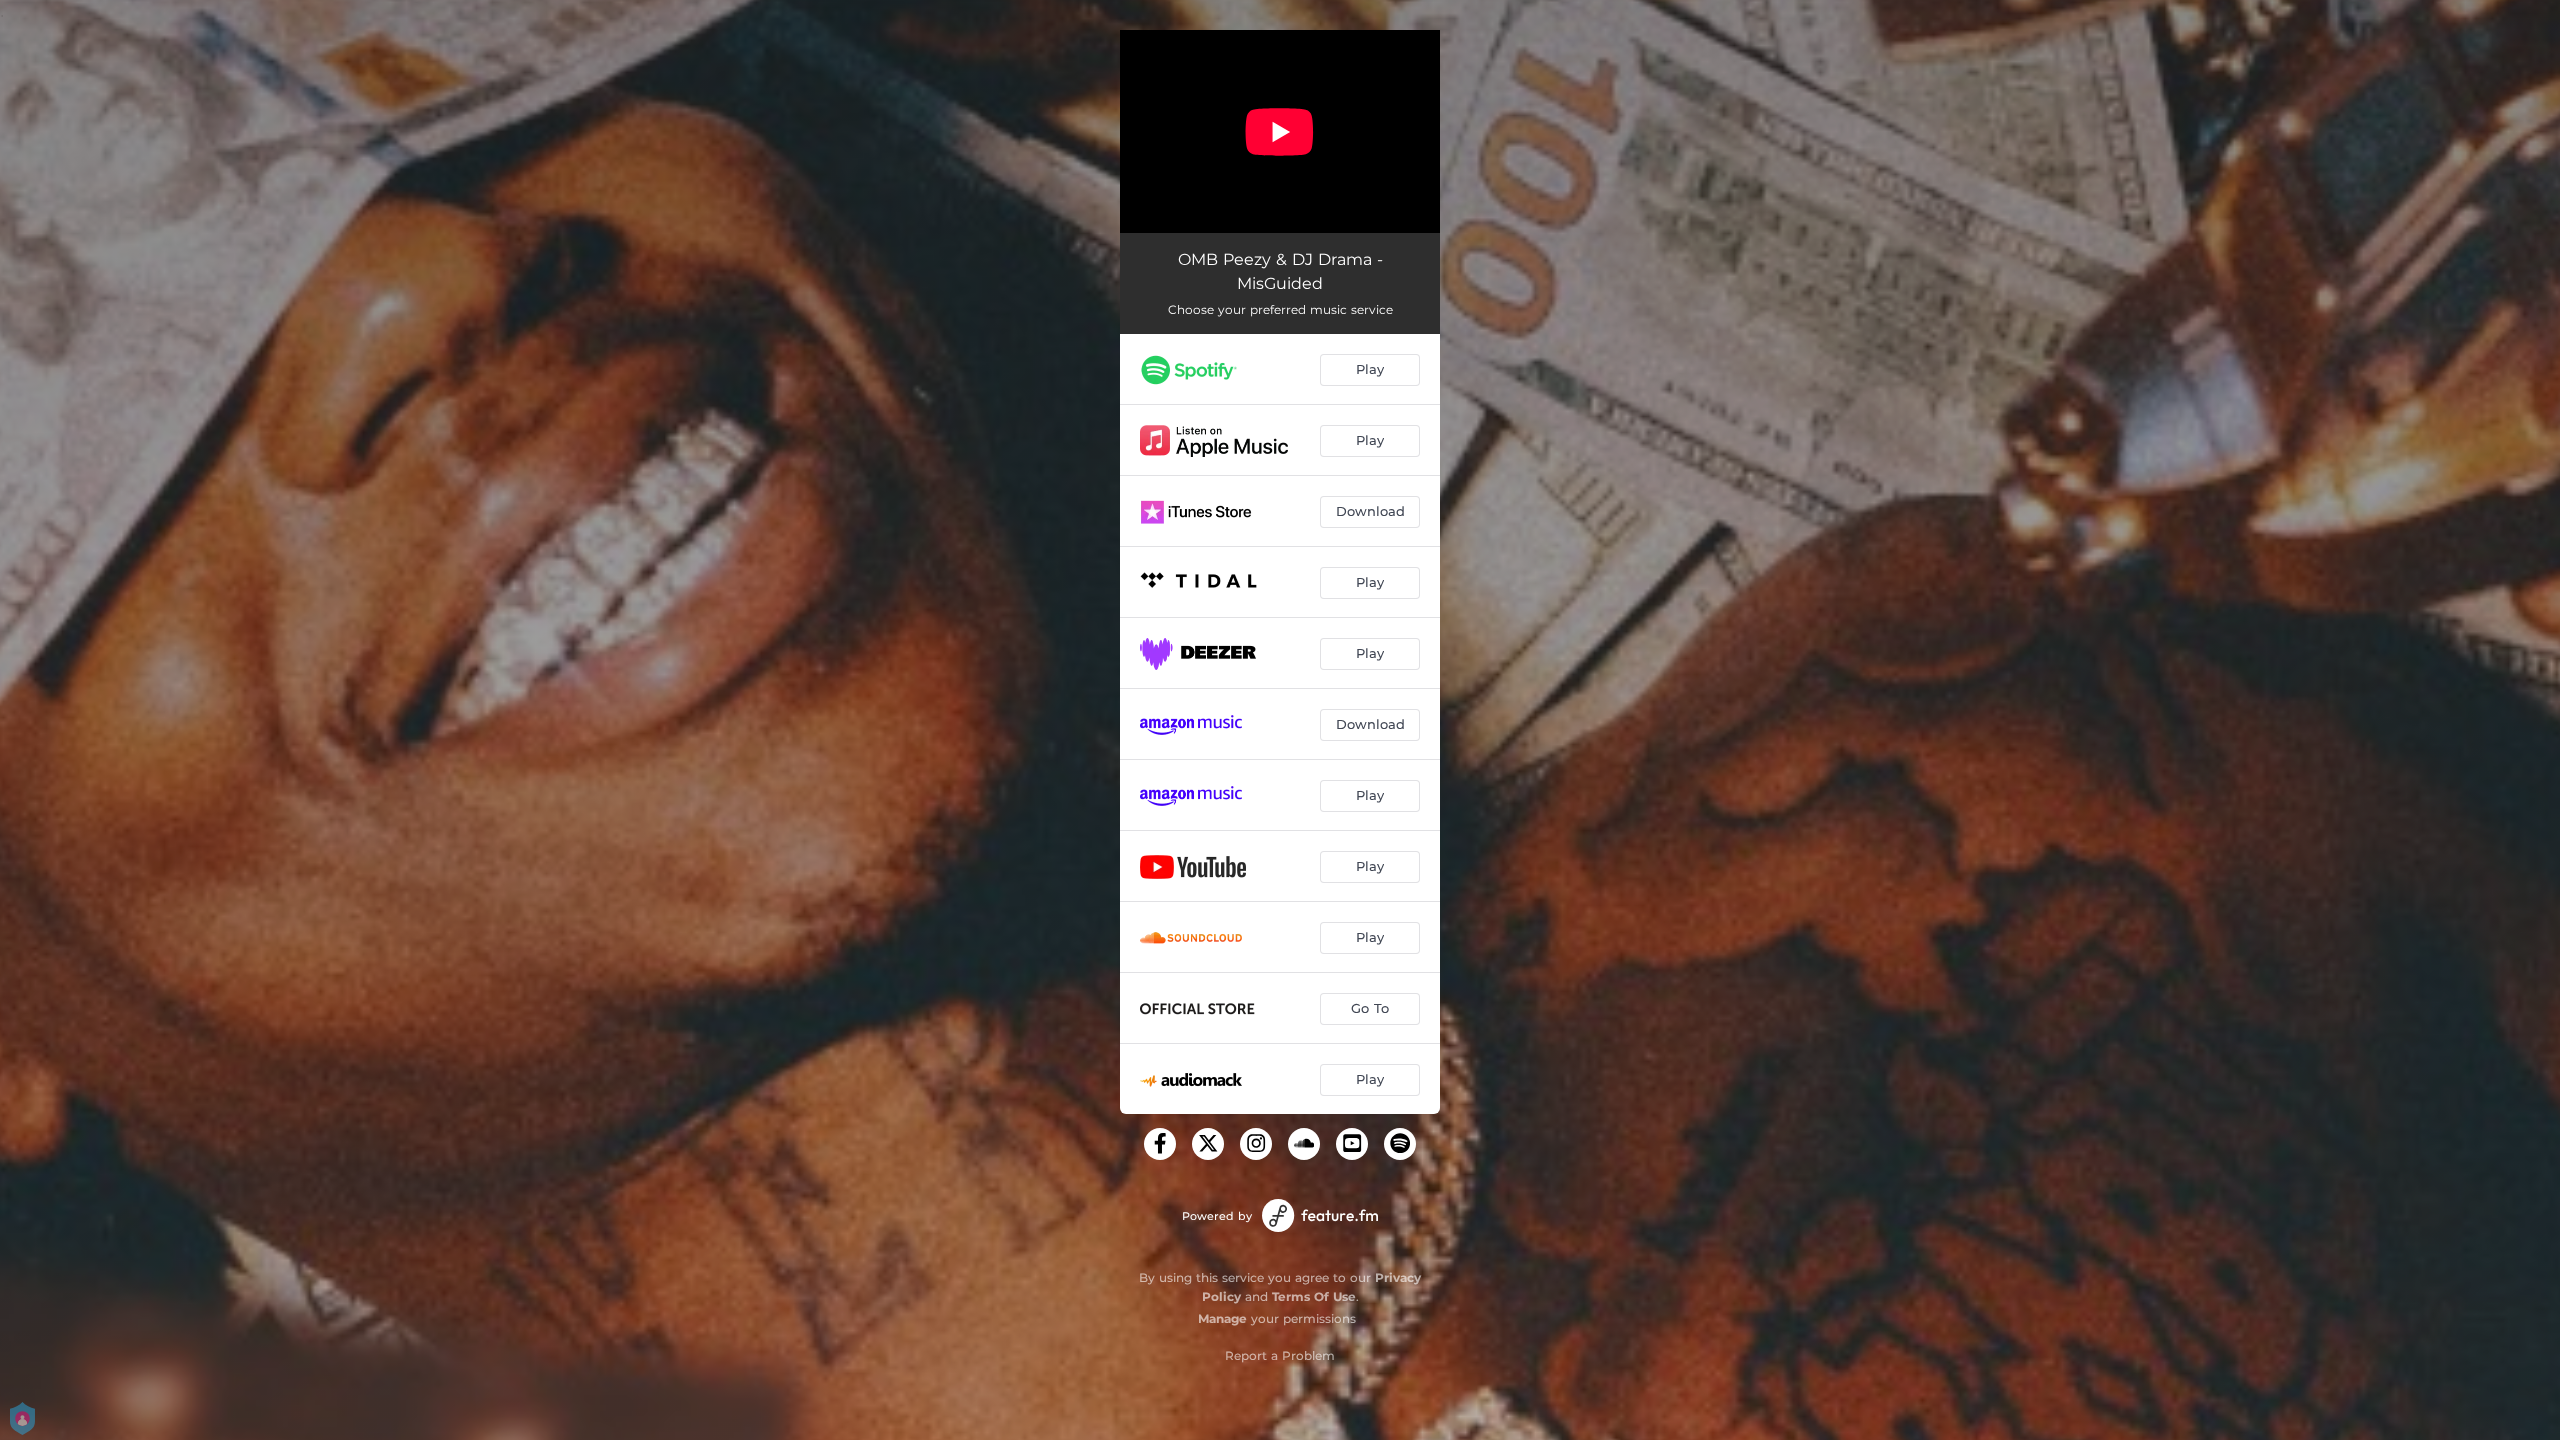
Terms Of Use (1314, 1296)
